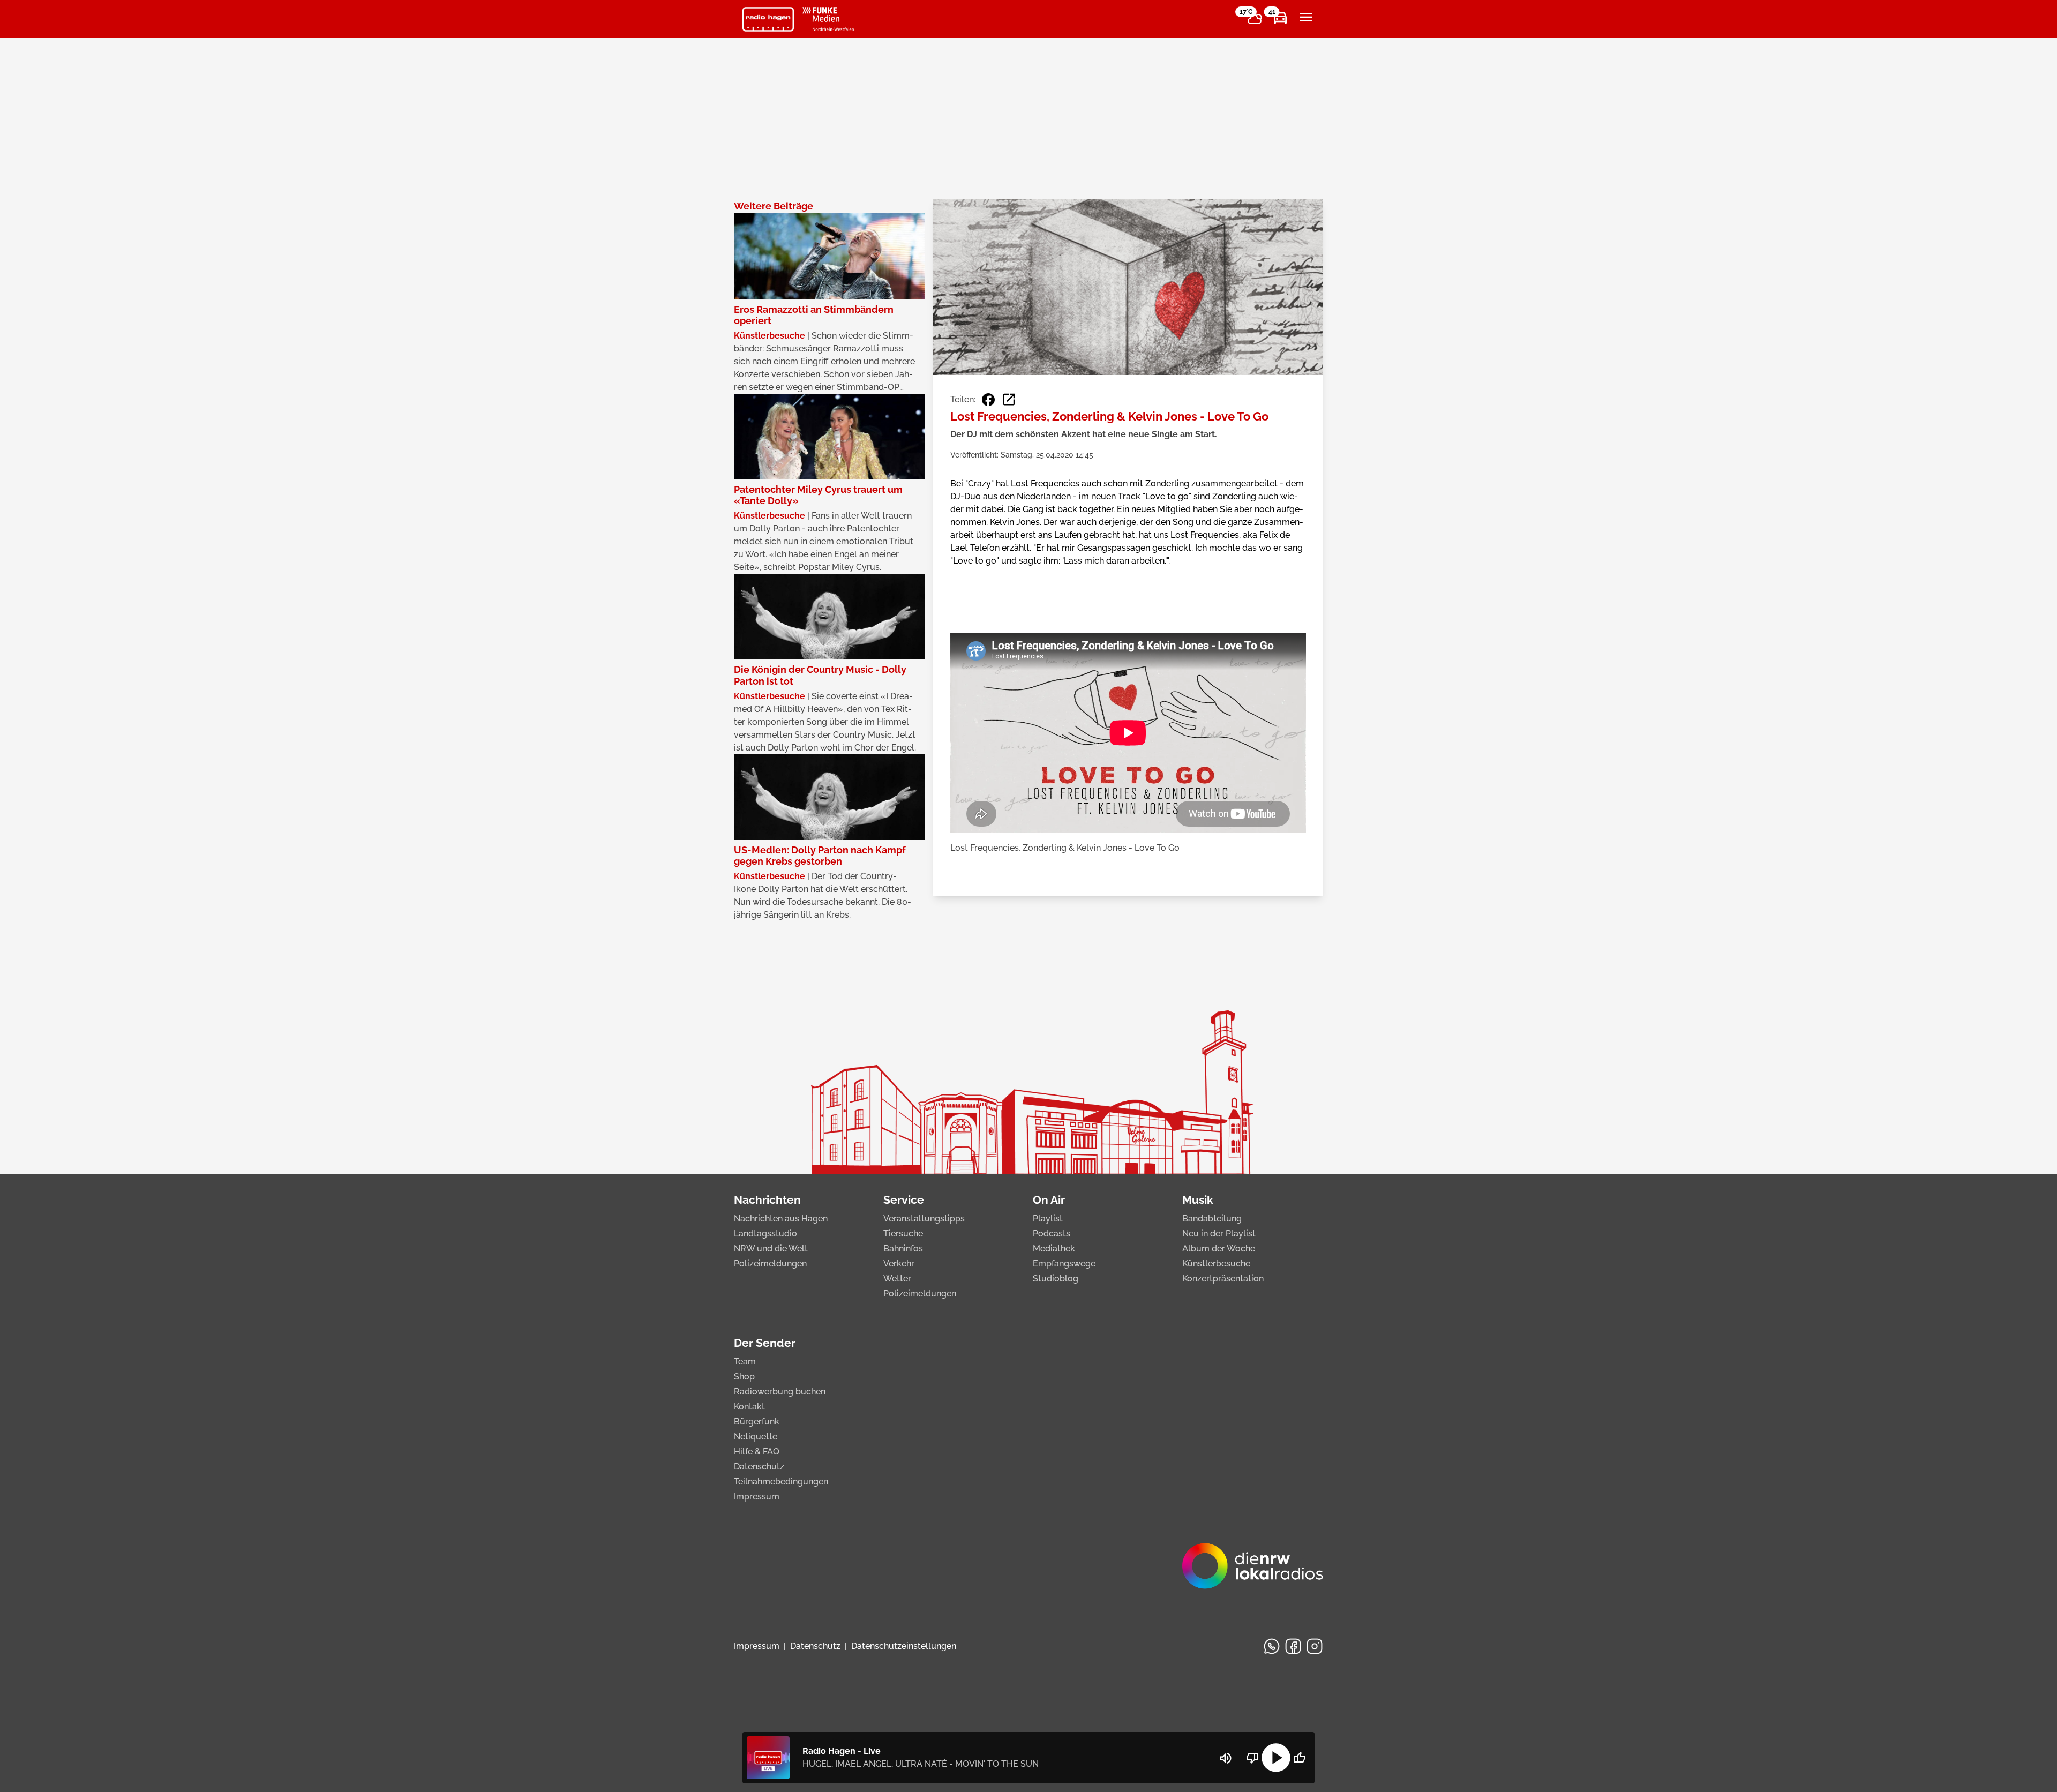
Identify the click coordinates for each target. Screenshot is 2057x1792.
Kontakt (749, 1407)
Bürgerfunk (757, 1422)
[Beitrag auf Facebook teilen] (988, 400)
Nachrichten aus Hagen (781, 1219)
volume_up (1226, 1758)
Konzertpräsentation (1223, 1279)
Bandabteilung (1212, 1219)
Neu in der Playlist (1219, 1234)
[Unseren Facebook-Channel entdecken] (1293, 1646)
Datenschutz (759, 1467)
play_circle (1276, 1758)
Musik (1198, 1200)
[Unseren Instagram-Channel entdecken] (1315, 1646)
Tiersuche (903, 1234)
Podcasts (1052, 1234)
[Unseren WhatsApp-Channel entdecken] (1272, 1646)
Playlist (1048, 1219)
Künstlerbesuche (1216, 1264)
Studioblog (1056, 1279)
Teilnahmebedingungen (781, 1482)
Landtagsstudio (765, 1234)
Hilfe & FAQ (757, 1452)
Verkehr (899, 1264)
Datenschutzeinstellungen (904, 1646)
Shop (744, 1377)
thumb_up (1300, 1758)
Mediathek (1054, 1249)
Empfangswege (1064, 1264)
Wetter (897, 1279)
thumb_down (1252, 1758)
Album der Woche (1219, 1249)
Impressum (757, 1497)
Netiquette (756, 1437)
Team (745, 1362)
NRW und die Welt (771, 1249)
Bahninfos (903, 1249)
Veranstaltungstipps (924, 1219)
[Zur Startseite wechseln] (768, 19)
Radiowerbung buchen (780, 1392)
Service (904, 1200)
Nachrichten (767, 1200)
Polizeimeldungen (770, 1264)
